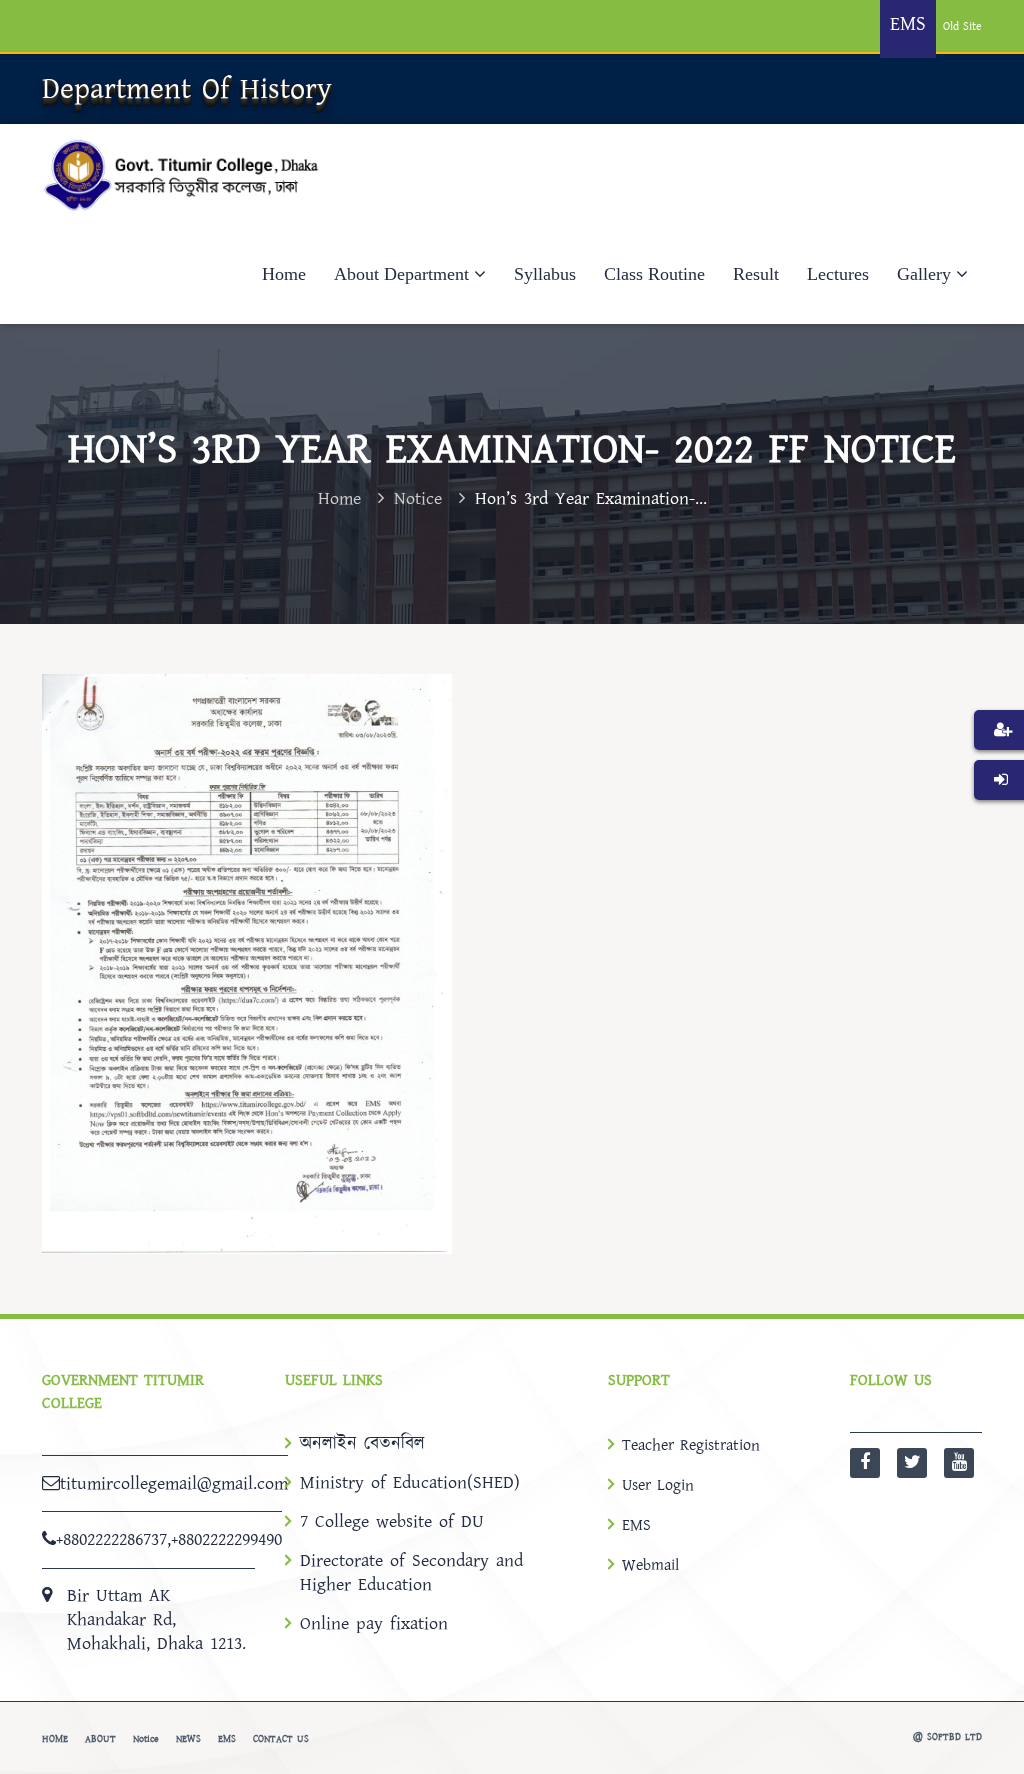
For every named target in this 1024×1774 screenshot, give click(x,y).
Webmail (650, 1565)
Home (284, 274)
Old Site (962, 26)
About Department (401, 274)
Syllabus (545, 274)
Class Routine (654, 274)
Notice (418, 498)
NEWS (188, 1739)
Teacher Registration (691, 1445)
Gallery (924, 274)
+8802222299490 (226, 1539)
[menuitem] (999, 760)
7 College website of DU (392, 1522)
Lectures (838, 274)
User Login (658, 1485)
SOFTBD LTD (954, 1737)
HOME (55, 1739)
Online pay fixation (374, 1624)
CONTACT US (281, 1739)
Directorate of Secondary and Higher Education (411, 1573)
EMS (636, 1525)
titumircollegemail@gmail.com (174, 1483)
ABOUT (100, 1739)
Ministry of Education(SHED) (410, 1483)
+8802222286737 (111, 1539)
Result (756, 274)
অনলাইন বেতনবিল (362, 1444)
